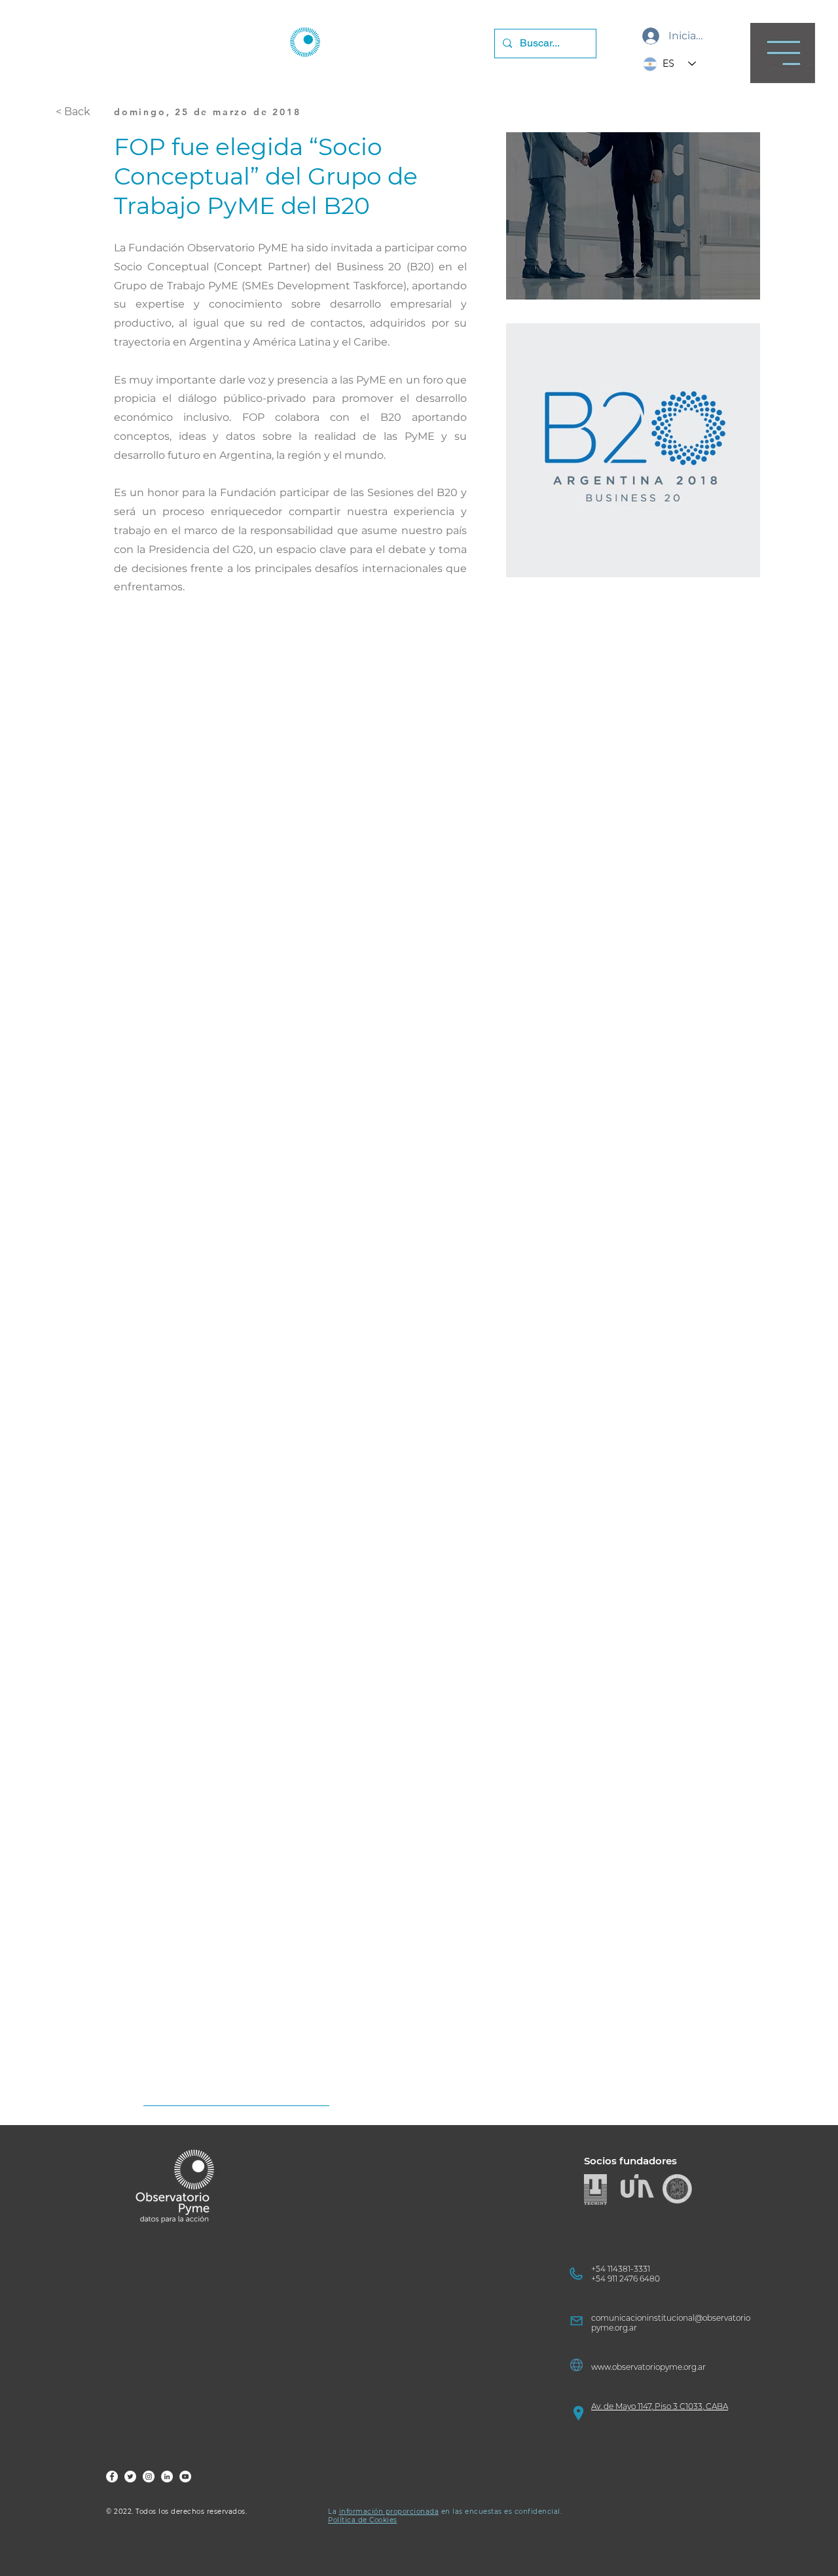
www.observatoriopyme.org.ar (648, 2367)
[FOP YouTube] (185, 2477)
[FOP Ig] (149, 2477)
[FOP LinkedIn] (167, 2477)
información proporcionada (389, 2512)
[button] (783, 53)
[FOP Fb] (112, 2477)
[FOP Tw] (130, 2477)
